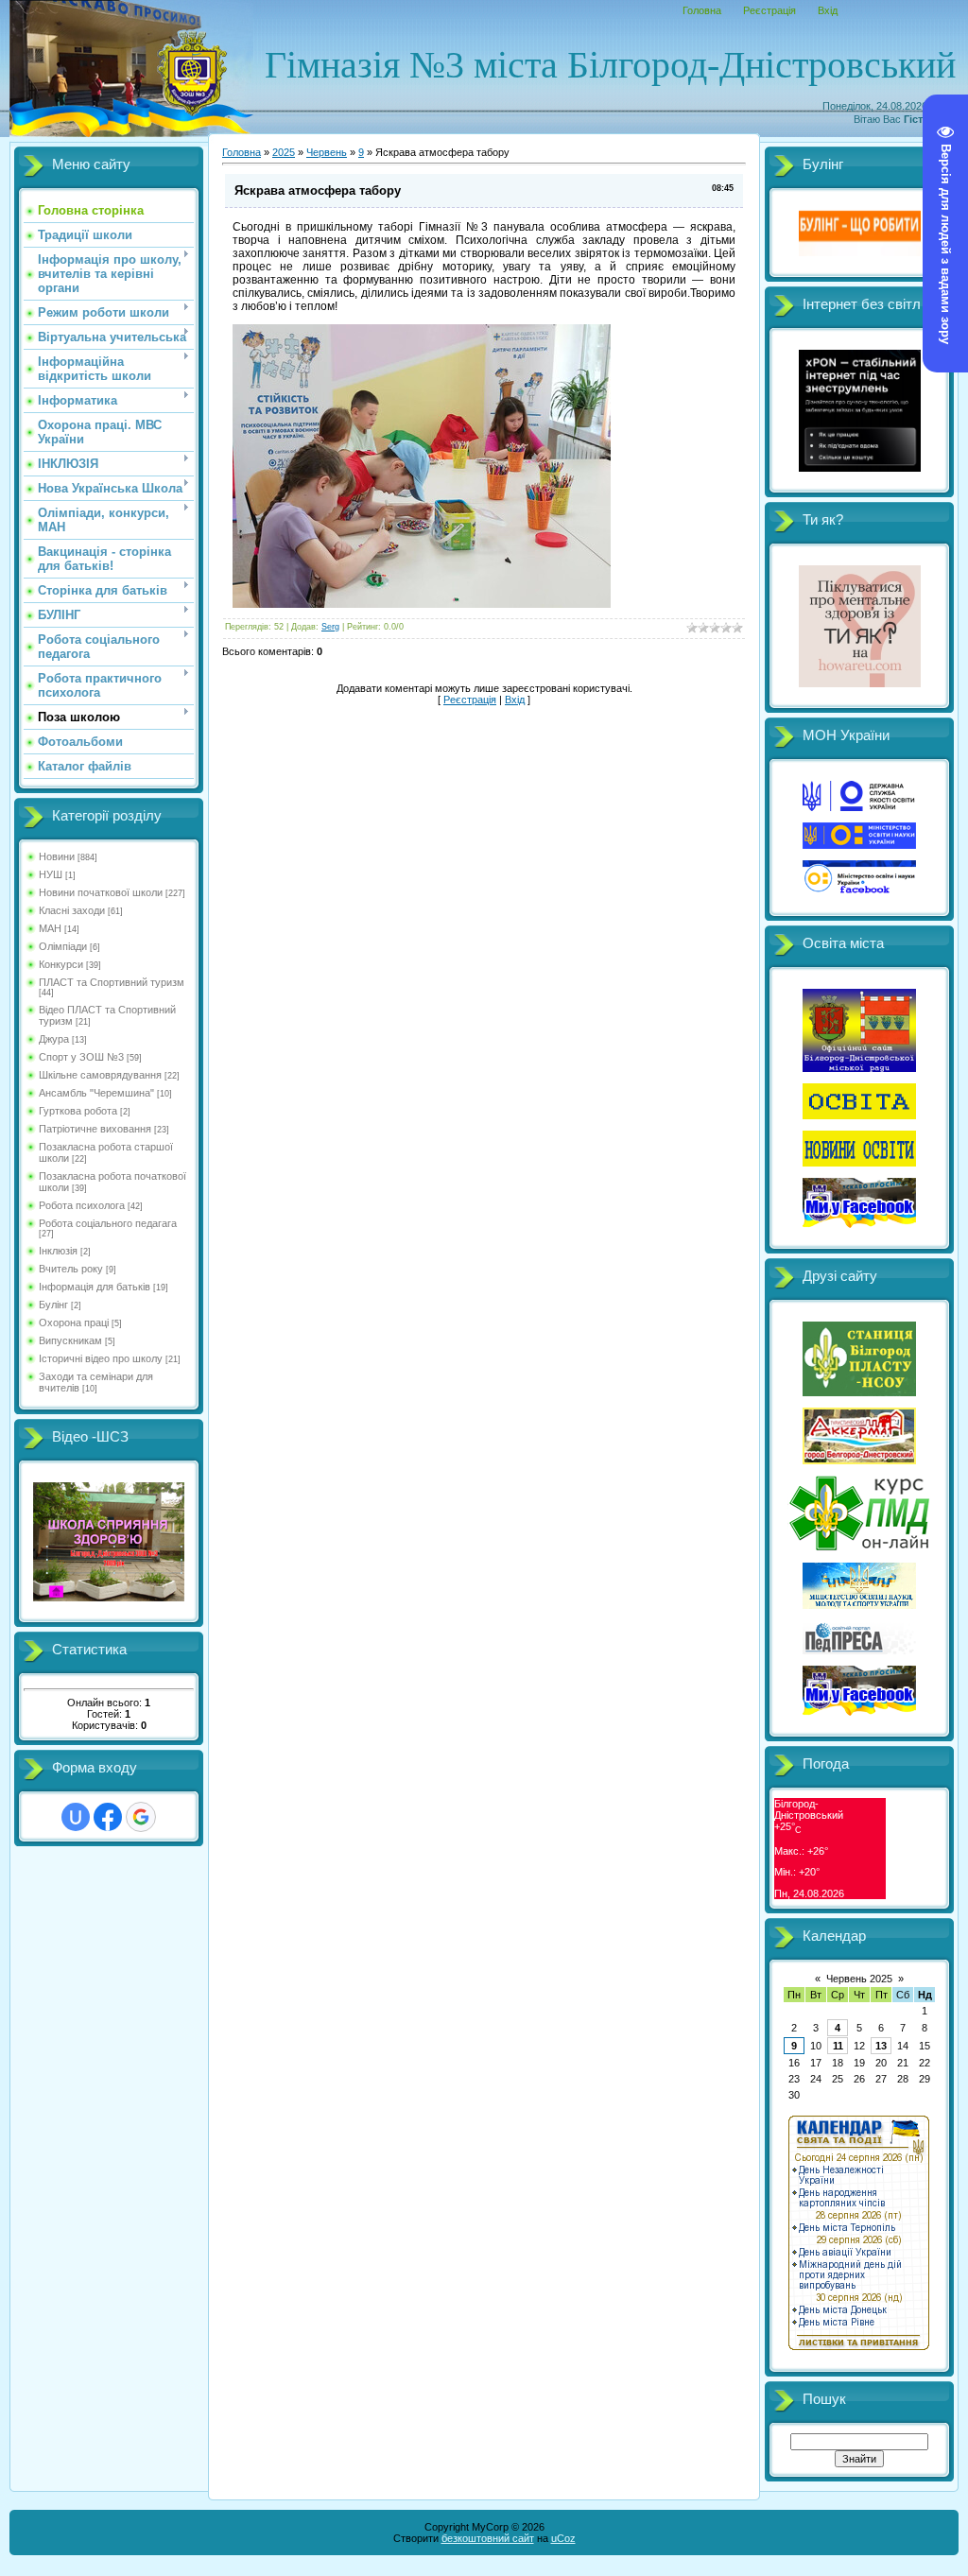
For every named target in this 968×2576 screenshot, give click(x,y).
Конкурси (61, 964)
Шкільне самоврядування (100, 1075)
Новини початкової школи (101, 892)
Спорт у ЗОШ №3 (81, 1057)
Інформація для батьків (95, 1287)
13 (881, 2046)
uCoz (563, 2538)
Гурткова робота (78, 1111)
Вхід (828, 10)
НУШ (51, 874)
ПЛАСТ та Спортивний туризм (112, 982)
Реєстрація (769, 10)
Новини (57, 856)
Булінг (53, 1305)
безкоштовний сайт (488, 2538)
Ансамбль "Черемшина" (96, 1093)
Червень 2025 (859, 1979)
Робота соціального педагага (108, 1223)
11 (838, 2046)
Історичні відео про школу (101, 1358)
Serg (330, 627)
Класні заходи (72, 910)
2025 (284, 152)
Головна (702, 10)
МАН (50, 928)
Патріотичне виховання (95, 1129)
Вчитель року (71, 1269)
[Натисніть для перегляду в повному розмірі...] (422, 604)
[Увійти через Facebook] (108, 1817)
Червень (327, 152)
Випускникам (70, 1340)
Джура (54, 1039)
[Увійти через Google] (141, 1817)
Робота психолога (82, 1205)
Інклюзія (58, 1251)
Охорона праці (74, 1323)
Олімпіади (63, 946)
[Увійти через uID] (76, 1817)
